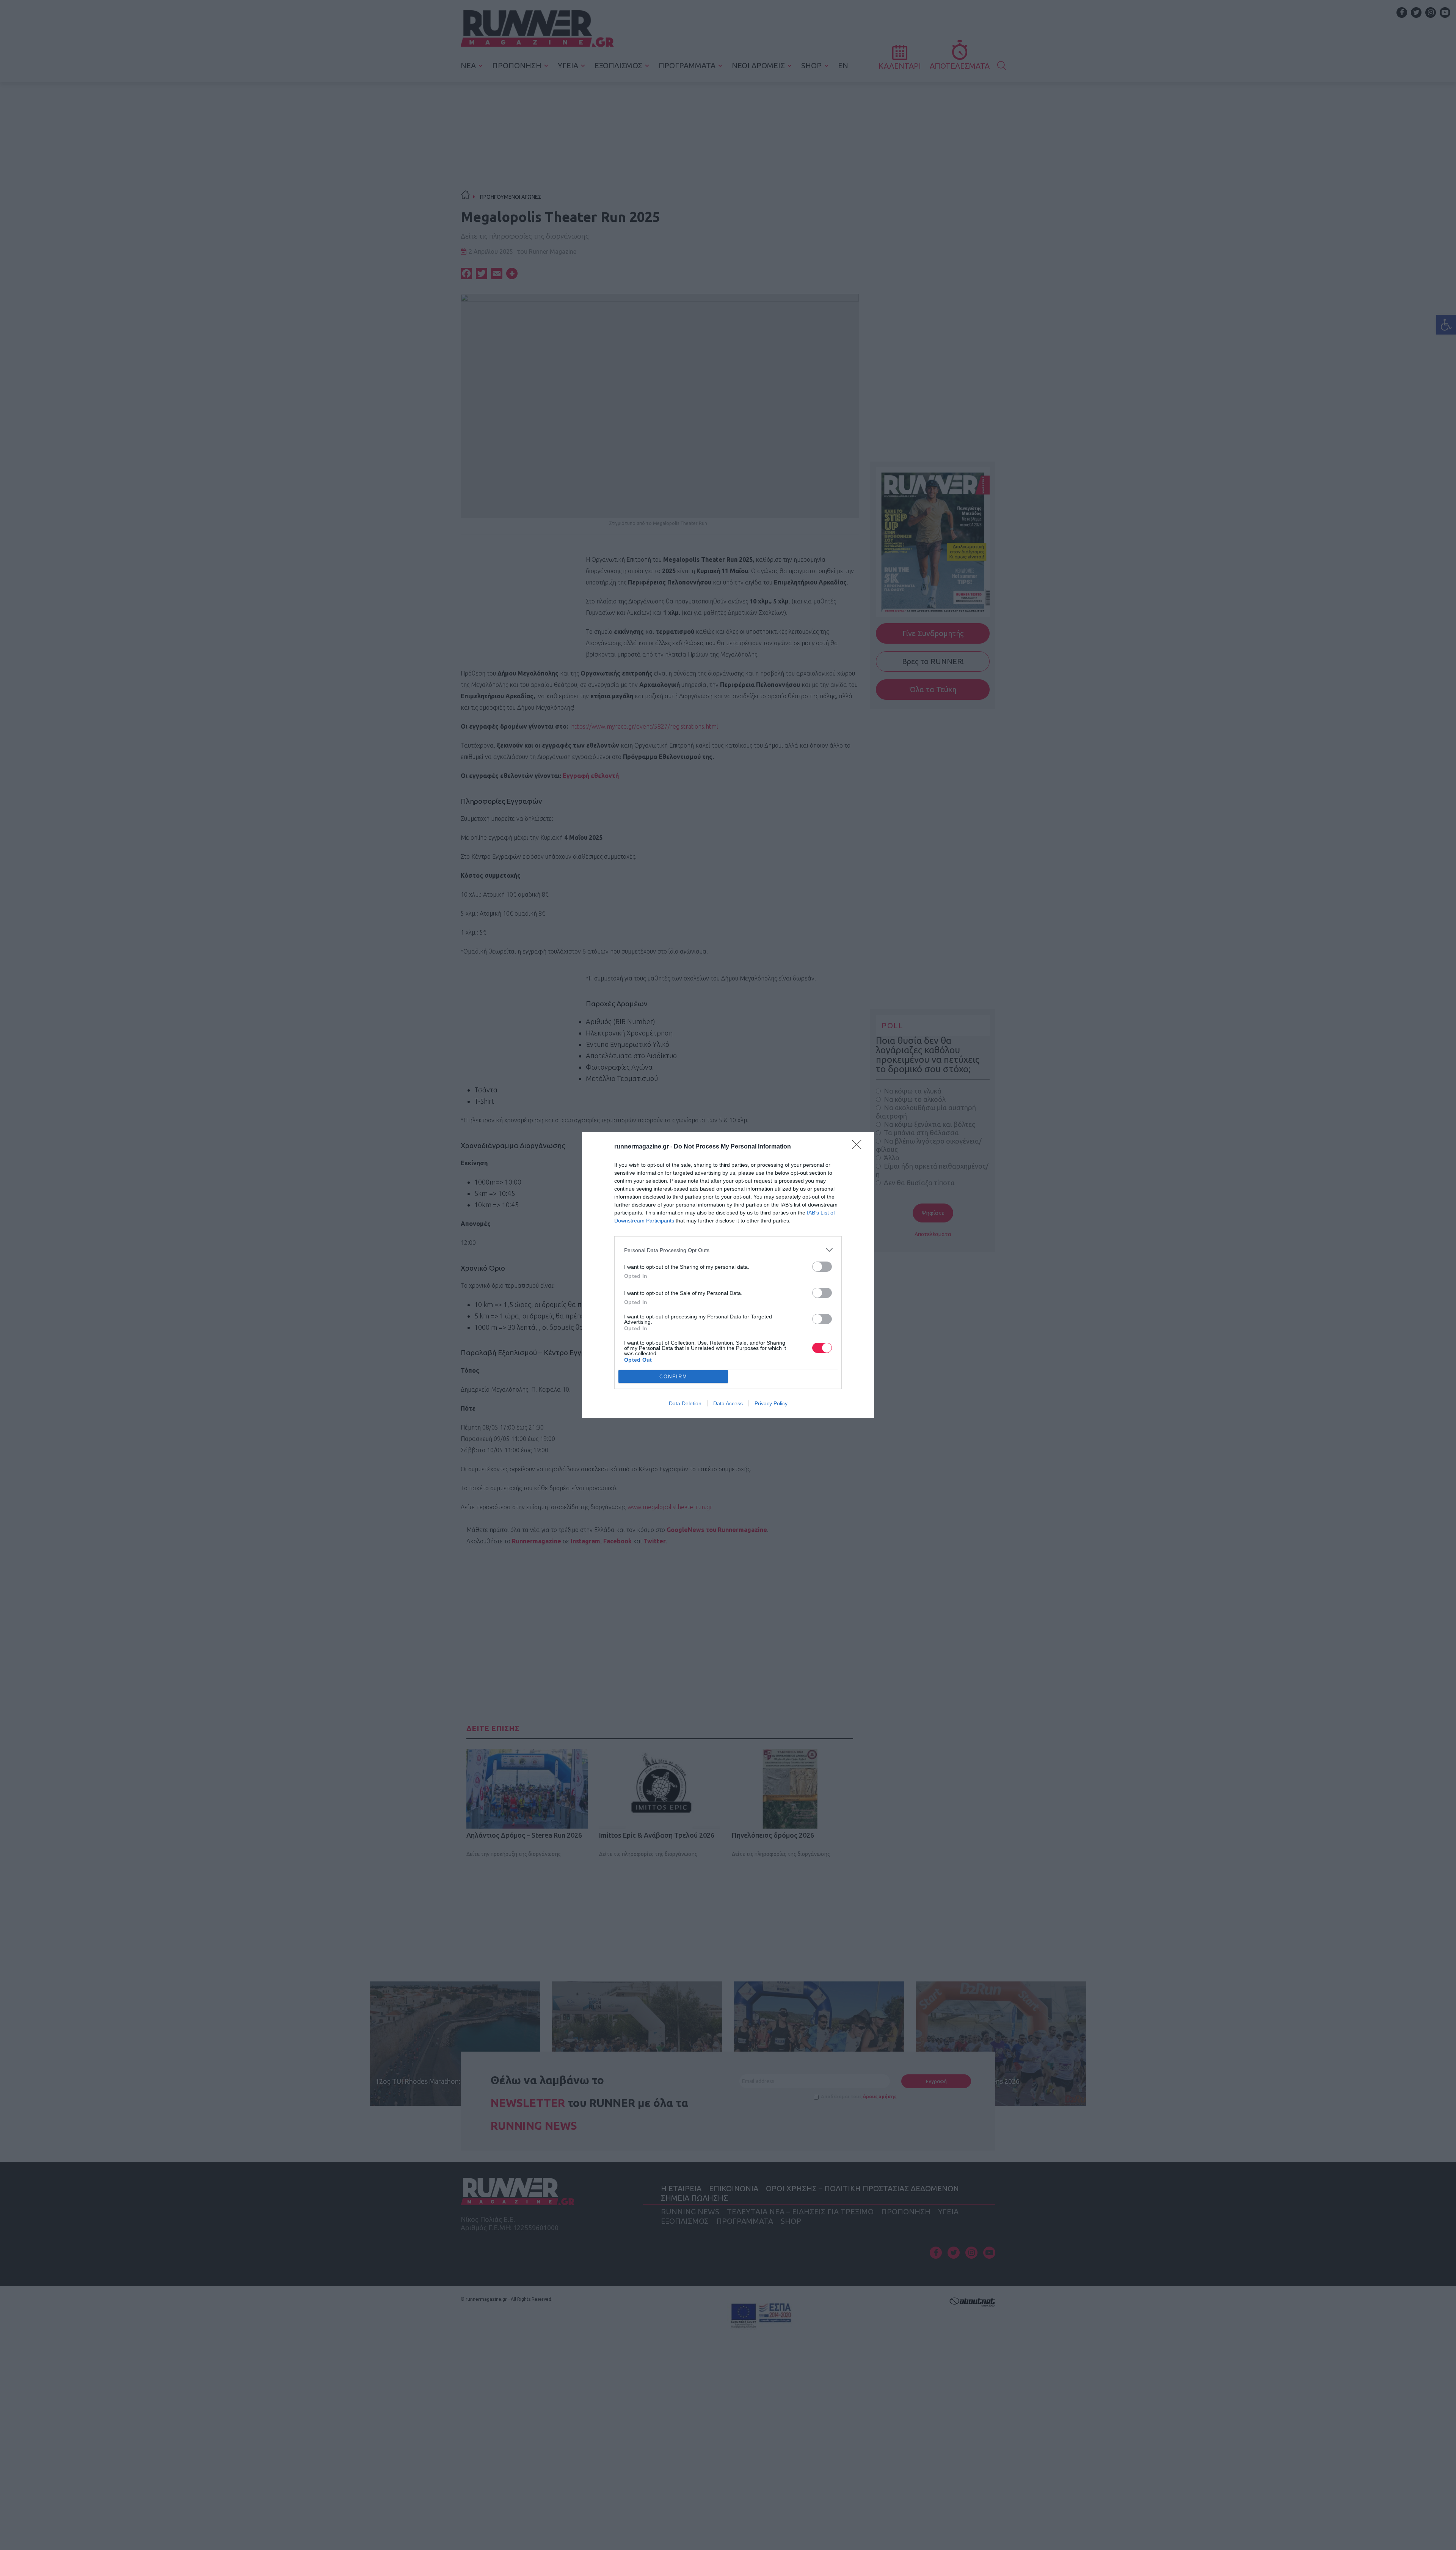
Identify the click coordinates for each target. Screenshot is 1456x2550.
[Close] (859, 1147)
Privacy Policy (771, 1403)
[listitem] (728, 1250)
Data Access (728, 1403)
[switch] (822, 1267)
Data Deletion (685, 1403)
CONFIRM (673, 1377)
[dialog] (728, 1275)
